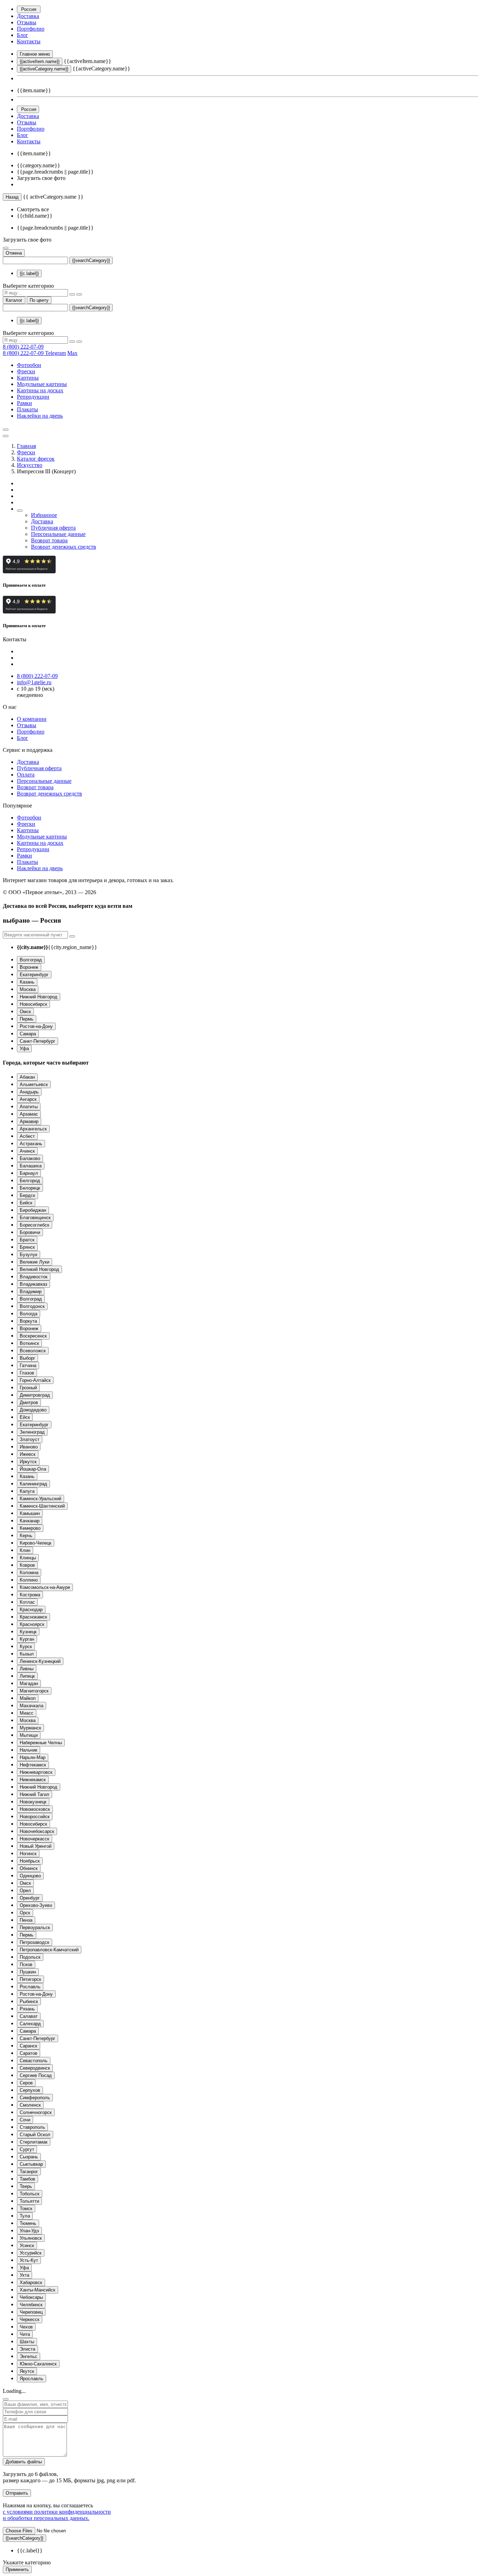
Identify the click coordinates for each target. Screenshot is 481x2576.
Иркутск (28, 1462)
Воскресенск (33, 1336)
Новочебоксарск (37, 1831)
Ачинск (27, 1151)
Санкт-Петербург (38, 1041)
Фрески (26, 371)
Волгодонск (32, 1306)
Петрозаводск (35, 1942)
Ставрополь (32, 2127)
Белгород (30, 1181)
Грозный (28, 1388)
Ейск (25, 1417)
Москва (28, 989)
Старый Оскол (35, 2135)
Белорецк (30, 1188)
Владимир (31, 1292)
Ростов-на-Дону (36, 1026)
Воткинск (29, 1343)
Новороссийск (35, 1817)
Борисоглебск (35, 1225)
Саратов (29, 2053)
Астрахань (31, 1144)
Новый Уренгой (36, 1846)
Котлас (27, 1602)
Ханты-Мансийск (38, 2290)
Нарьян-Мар (33, 1757)
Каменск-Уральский (40, 1499)
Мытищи (29, 1735)
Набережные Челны (41, 1743)
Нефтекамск (33, 1765)
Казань (27, 982)
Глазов (27, 1373)
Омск (25, 1012)
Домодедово (33, 1410)
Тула (25, 2216)
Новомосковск (35, 1809)
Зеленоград (32, 1432)
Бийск (26, 1203)
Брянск (27, 1247)
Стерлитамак (34, 2142)
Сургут (27, 2149)
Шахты (27, 2342)
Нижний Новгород (39, 997)
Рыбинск (29, 2001)
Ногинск (28, 1854)
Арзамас (29, 1114)
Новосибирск (33, 1004)
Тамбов (27, 2179)
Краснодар (31, 1610)
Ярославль (32, 2379)
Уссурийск (31, 2253)
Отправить (17, 2493)
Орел (25, 1891)
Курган (27, 1639)
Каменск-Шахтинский (42, 1506)
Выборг (27, 1358)
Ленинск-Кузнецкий (40, 1661)
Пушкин (28, 1972)
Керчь (26, 1536)
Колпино (29, 1580)
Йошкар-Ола (33, 1469)
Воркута (28, 1321)
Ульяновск (31, 2238)
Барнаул (29, 1173)
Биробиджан (33, 1210)
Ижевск (28, 1454)
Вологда (29, 1314)
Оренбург (30, 1898)
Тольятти (29, 2201)
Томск (26, 2209)
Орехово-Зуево (36, 1905)
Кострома (30, 1595)
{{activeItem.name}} (40, 61)
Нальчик (29, 1750)
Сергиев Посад (36, 2075)
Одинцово (30, 1876)
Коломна (29, 1573)
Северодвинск (35, 2068)
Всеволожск (33, 1351)
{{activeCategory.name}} (44, 69)
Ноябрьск (30, 1861)
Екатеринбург (34, 975)
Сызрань (29, 2157)
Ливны (27, 1669)
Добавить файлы (24, 2462)
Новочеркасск (35, 1839)
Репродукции (33, 397)
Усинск (27, 2246)
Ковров (27, 1565)
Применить (17, 2569)
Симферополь (35, 2098)
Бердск (27, 1195)
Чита (25, 2334)
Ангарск (28, 1099)
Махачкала (32, 1706)
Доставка (28, 16)
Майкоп (28, 1698)
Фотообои (29, 365)
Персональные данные (58, 534)
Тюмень (28, 2223)
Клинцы (28, 1558)
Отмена (14, 253)
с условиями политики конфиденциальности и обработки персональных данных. (57, 2515)
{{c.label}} (29, 273)
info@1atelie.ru (34, 682)
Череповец (31, 2312)
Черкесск (30, 2319)
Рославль (30, 1987)
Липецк (27, 1676)
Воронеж (29, 967)
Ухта (24, 2275)
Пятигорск (30, 1979)
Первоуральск (35, 1928)
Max (72, 353)
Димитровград (35, 1395)
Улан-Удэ (29, 2231)
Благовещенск (35, 1218)
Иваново (29, 1447)
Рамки (24, 403)
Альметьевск (34, 1084)
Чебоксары (31, 2297)
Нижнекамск (33, 1780)
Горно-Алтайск (35, 1380)
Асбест (27, 1136)
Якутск (27, 2371)
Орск (25, 1913)
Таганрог (29, 2172)
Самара (28, 1034)
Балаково (30, 1158)
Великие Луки (35, 1262)
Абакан (27, 1077)
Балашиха (31, 1166)
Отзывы (27, 22)
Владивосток (34, 1277)
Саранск (29, 2046)
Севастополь (34, 2061)
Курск (26, 1646)
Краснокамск (33, 1617)
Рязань (27, 2009)
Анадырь (29, 1092)
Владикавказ (33, 1284)
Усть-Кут (29, 2260)
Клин (25, 1550)
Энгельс (29, 2356)
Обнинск (29, 1868)
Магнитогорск (34, 1691)
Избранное (44, 515)
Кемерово (30, 1528)
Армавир (29, 1121)
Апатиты (29, 1107)
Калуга (27, 1491)
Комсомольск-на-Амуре (45, 1587)
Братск (27, 1240)
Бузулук (29, 1255)
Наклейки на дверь (40, 416)
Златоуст (30, 1439)
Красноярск (32, 1624)
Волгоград (31, 960)
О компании (32, 719)
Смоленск (30, 2105)
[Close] (6, 2399)
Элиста (27, 2349)
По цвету (39, 300)
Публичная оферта (53, 528)
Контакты (29, 41)
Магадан (29, 1683)
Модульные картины (42, 384)
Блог (23, 35)
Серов (26, 2083)
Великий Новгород (39, 1269)
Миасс (27, 1713)
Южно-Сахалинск (38, 2364)
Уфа (24, 1049)
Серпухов (30, 2090)
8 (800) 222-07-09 (23, 347)
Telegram (55, 353)
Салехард (30, 2024)
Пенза (26, 1920)
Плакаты (27, 409)
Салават (29, 2016)
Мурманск (30, 1728)
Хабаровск (31, 2282)
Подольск (30, 1957)
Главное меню (35, 54)
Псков (26, 1964)
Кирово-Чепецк (36, 1543)
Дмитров (29, 1402)
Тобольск (30, 2194)
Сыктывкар (31, 2164)
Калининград (33, 1484)
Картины (28, 378)
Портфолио (31, 29)
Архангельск (33, 1129)
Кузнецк (28, 1632)
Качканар (30, 1521)
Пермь (27, 1019)
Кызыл (27, 1654)
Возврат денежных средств (64, 547)
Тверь (26, 2186)
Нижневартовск (36, 1772)
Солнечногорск (36, 2112)
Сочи (25, 2120)
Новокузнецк (33, 1802)
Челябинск (31, 2305)
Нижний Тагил (35, 1794)
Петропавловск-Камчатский (49, 1950)
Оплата (26, 775)
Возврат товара (49, 540)
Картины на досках (40, 390)
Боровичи (30, 1232)
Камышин (30, 1513)
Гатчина (28, 1365)
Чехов (26, 2327)
